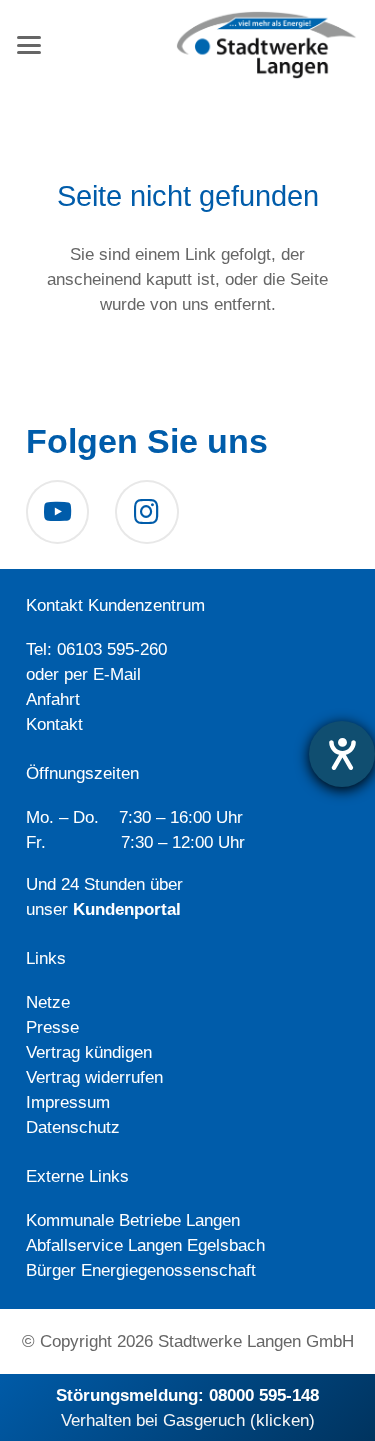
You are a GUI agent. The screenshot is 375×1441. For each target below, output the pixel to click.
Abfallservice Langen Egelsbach (145, 1245)
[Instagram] (147, 512)
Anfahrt (53, 699)
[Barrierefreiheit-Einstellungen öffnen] (342, 754)
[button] (28, 45)
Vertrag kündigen (89, 1052)
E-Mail (117, 674)
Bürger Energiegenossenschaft (141, 1270)
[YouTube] (58, 512)
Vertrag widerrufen (94, 1077)
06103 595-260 (112, 649)
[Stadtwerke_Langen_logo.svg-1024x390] (266, 45)
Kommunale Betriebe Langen (133, 1220)
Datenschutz (73, 1127)
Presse (52, 1027)
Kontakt (54, 724)
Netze (48, 1002)
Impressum (68, 1102)
